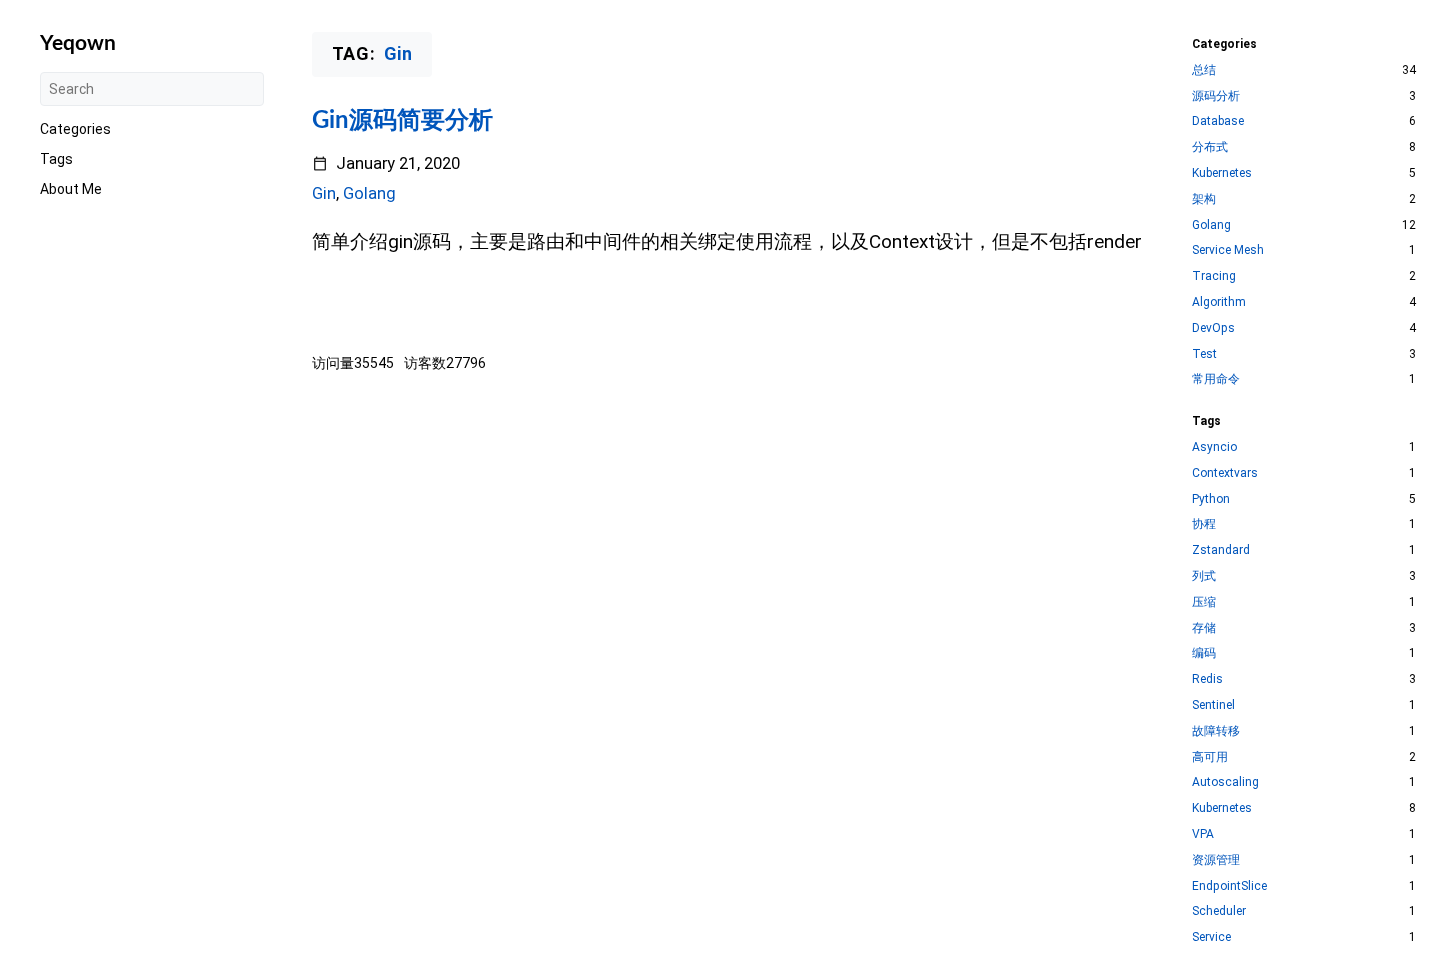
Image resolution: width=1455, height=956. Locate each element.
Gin (324, 193)
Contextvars (1225, 473)
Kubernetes (1222, 173)
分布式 (1210, 147)
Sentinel (1213, 705)
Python (1211, 499)
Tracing (1214, 276)
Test (1204, 354)
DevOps (1213, 328)
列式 (1204, 576)
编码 (1204, 653)
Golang (369, 193)
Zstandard (1221, 550)
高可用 (1210, 757)
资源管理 (1216, 860)
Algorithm (1219, 302)
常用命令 (1216, 379)
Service (1211, 937)
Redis (1207, 679)
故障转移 (1216, 731)
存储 (1204, 628)
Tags (56, 159)
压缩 (1204, 602)
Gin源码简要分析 (402, 121)
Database (1218, 121)
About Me (71, 189)
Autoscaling (1225, 782)
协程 (1204, 524)
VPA (1203, 834)
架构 (1204, 199)
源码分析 (1216, 96)
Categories (75, 129)
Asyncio (1214, 447)
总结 (1204, 70)
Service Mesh (1228, 250)
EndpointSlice (1229, 886)
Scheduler (1219, 911)
